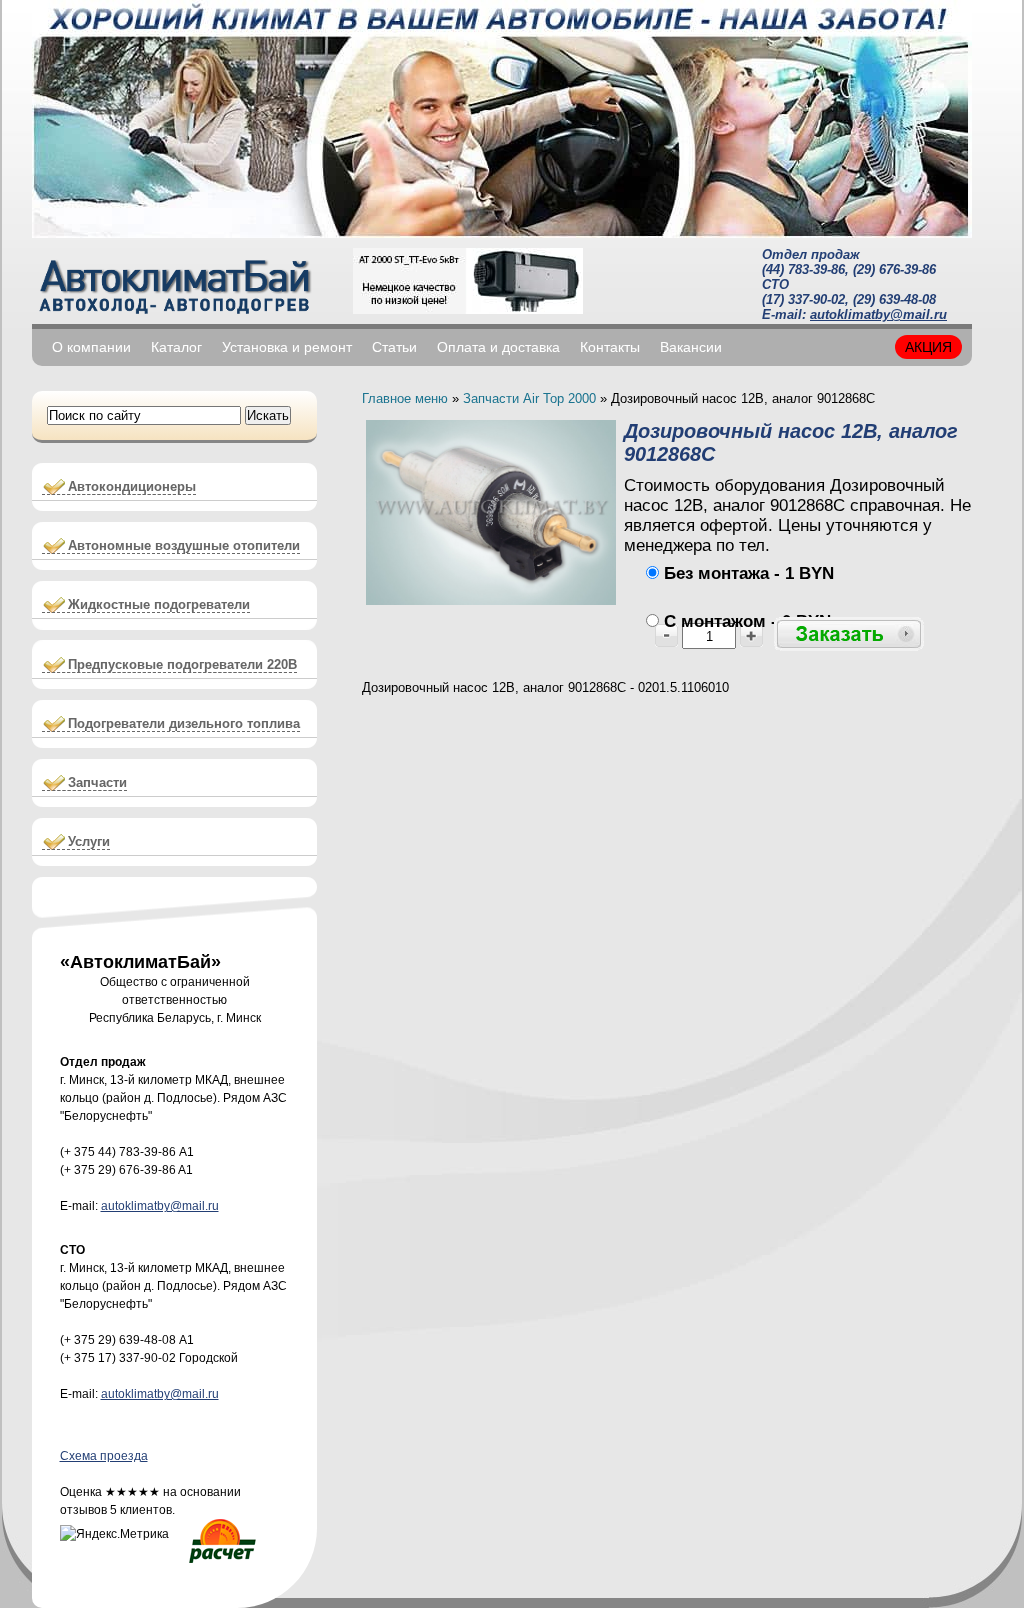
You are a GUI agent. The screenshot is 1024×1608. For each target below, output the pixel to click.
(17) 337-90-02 (803, 299)
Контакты (610, 347)
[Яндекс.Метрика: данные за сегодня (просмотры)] (114, 1534)
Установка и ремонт (287, 347)
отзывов (83, 1510)
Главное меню (405, 398)
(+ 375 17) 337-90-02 (118, 1358)
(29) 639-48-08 (894, 299)
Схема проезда (104, 1456)
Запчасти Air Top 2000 (529, 398)
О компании (91, 347)
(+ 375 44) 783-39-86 (118, 1152)
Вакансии (691, 347)
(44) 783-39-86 (803, 269)
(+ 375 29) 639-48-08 (118, 1340)
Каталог (176, 347)
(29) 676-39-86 (894, 269)
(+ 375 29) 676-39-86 (118, 1170)
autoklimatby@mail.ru (878, 314)
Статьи (394, 347)
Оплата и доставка (498, 347)
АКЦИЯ (928, 347)
